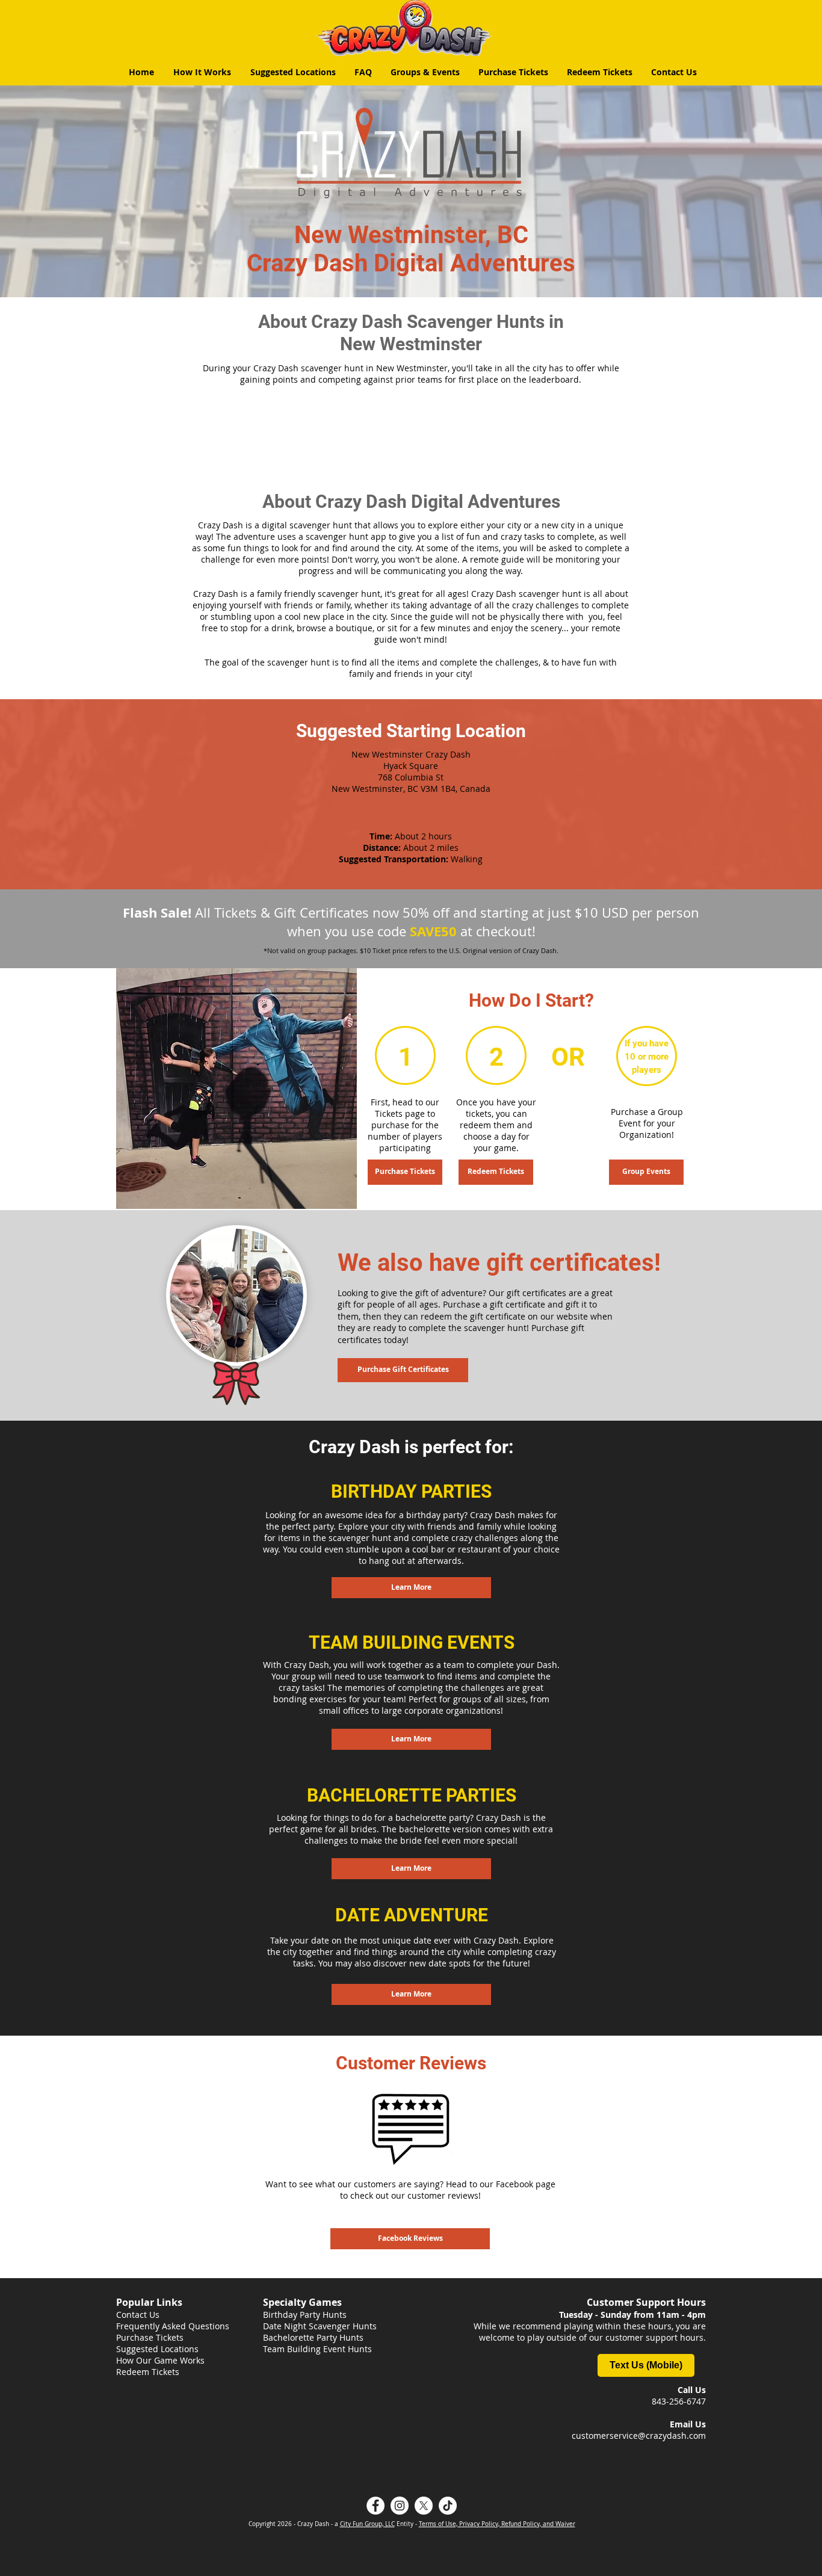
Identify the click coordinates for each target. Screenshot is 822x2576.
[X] (424, 2506)
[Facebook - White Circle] (375, 2506)
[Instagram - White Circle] (400, 2506)
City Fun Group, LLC (367, 2524)
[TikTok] (448, 2506)
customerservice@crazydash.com (639, 2435)
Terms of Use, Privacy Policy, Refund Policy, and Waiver (497, 2524)
